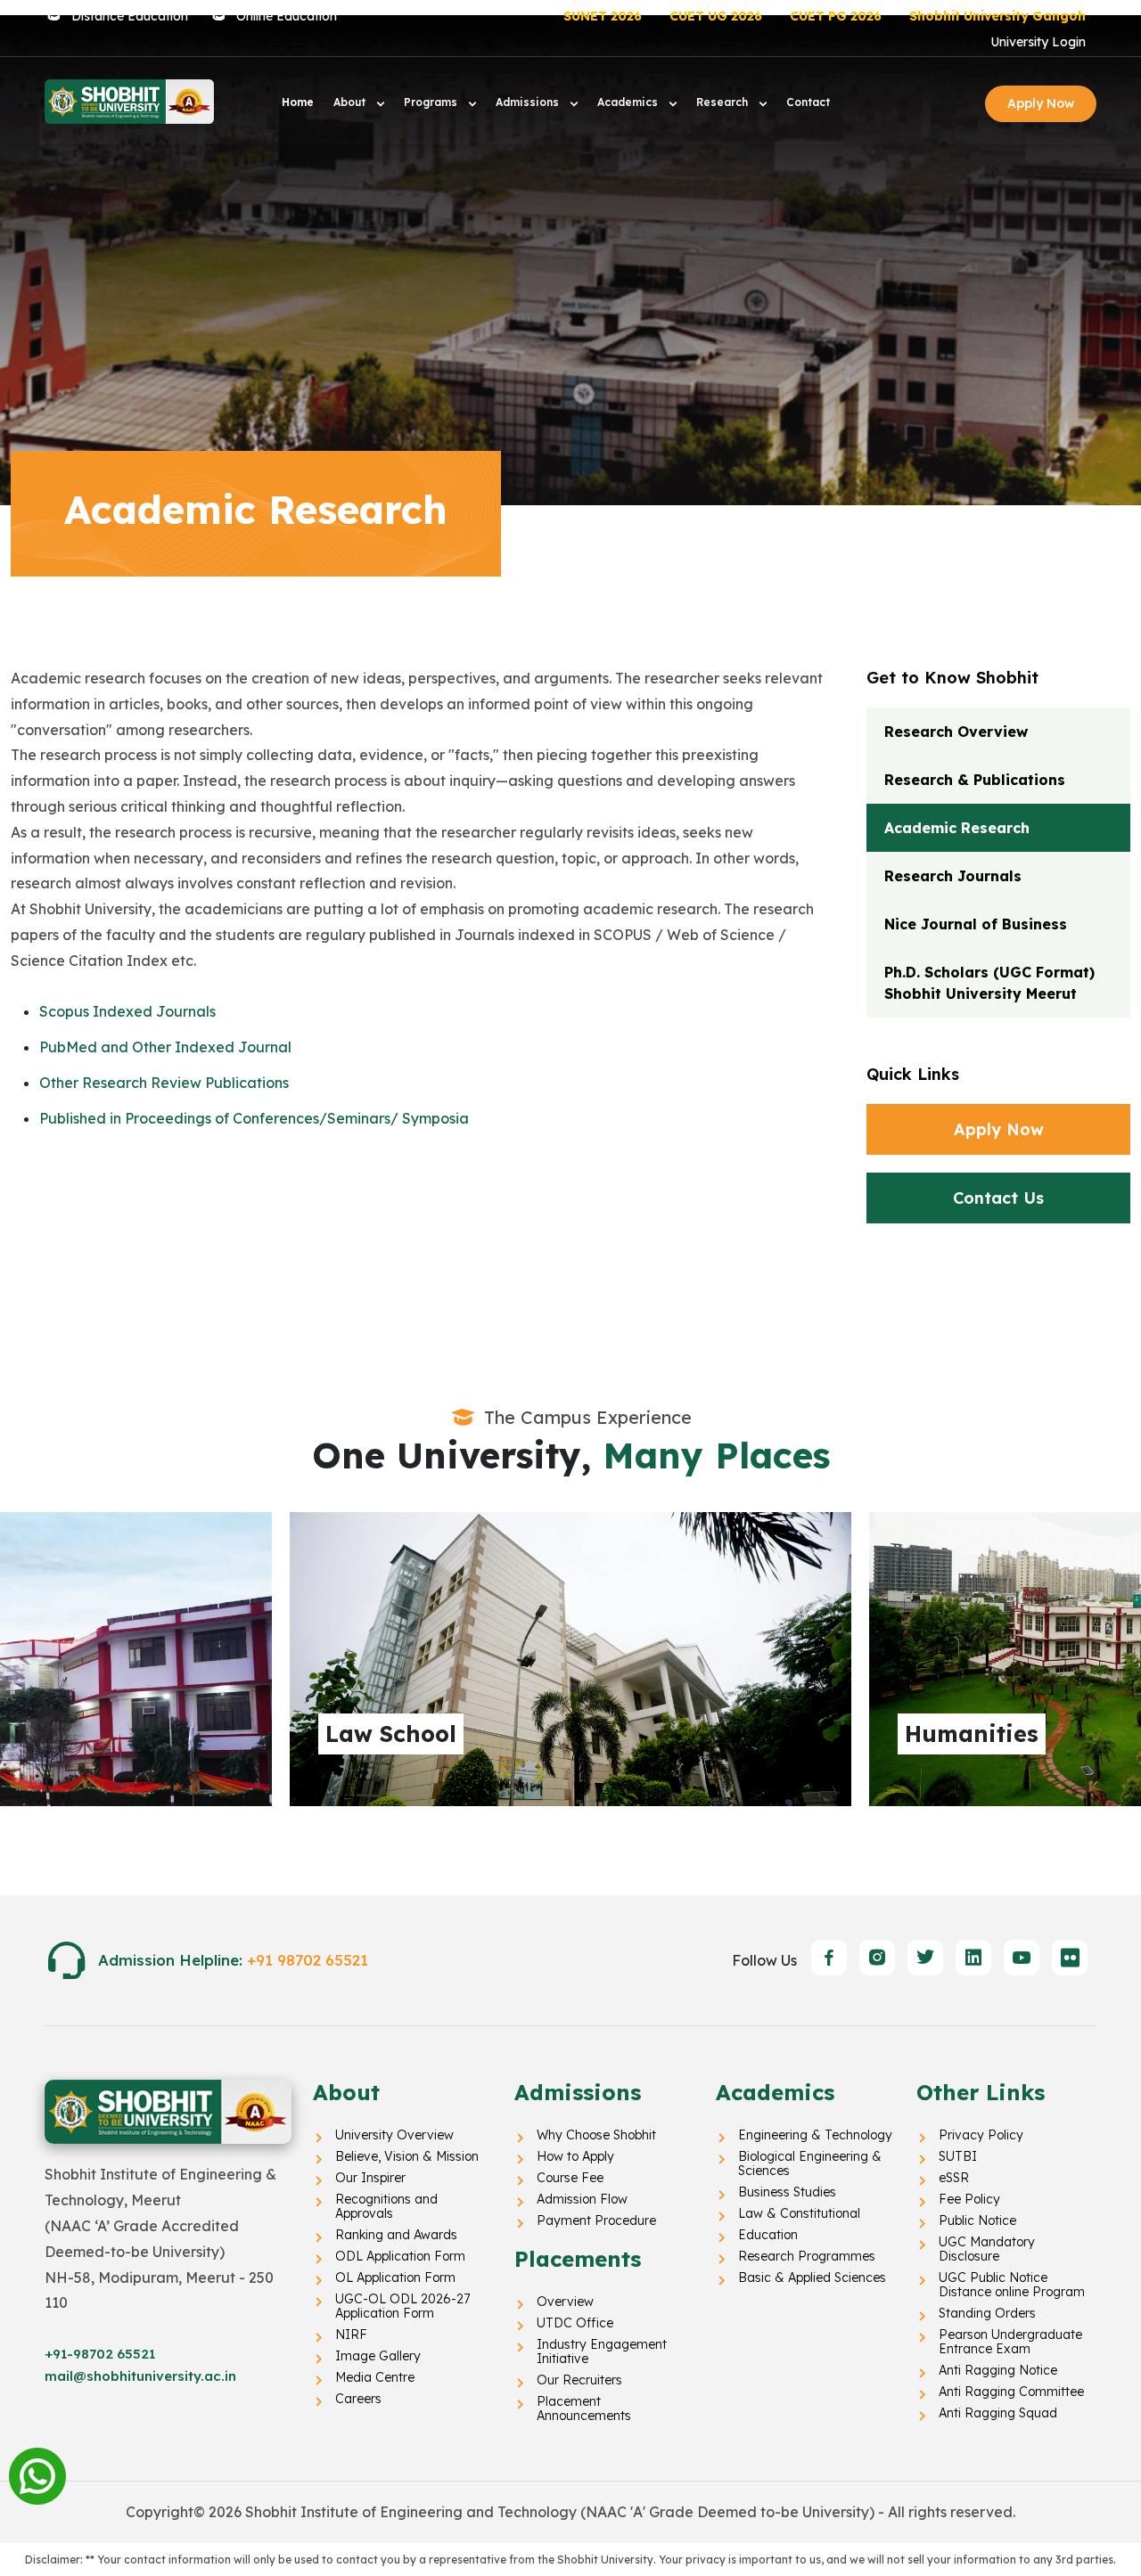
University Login (1038, 42)
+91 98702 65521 (308, 1960)
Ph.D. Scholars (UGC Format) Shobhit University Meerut (989, 983)
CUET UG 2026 (716, 16)
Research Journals (953, 876)
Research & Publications (975, 780)
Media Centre (375, 2377)
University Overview (394, 2135)
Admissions (529, 102)
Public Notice (977, 2220)
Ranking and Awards (396, 2235)
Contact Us (998, 1198)
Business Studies (787, 2192)
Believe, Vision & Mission (407, 2156)
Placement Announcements (584, 2408)
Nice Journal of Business (976, 924)
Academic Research (957, 828)
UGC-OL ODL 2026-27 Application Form (402, 2306)
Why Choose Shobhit (596, 2135)
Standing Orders (987, 2313)
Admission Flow (582, 2199)
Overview (565, 2302)
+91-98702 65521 (100, 2354)
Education (768, 2235)
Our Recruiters (579, 2380)
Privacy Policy (981, 2135)
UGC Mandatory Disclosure (987, 2249)
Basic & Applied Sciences (812, 2278)
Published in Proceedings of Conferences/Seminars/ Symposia (254, 1118)
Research (724, 102)
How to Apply (575, 2156)
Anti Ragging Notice (998, 2370)
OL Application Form (395, 2278)
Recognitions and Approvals (386, 2206)
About (351, 102)
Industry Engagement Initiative (602, 2351)
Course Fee (570, 2178)
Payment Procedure (596, 2220)
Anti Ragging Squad (998, 2413)
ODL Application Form (400, 2256)
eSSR (954, 2178)
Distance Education (130, 16)
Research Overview (956, 732)
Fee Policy (969, 2199)
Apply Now (1041, 103)
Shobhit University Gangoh (997, 16)
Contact (808, 102)
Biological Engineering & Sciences (810, 2163)
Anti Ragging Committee (1011, 2392)
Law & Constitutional (799, 2213)
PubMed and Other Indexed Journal (165, 1047)
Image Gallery (378, 2356)
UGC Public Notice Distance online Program (1012, 2285)
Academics (629, 102)
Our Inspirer (370, 2178)
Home (298, 102)
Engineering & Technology (815, 2135)
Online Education (287, 16)
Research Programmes (807, 2256)
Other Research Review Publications (164, 1083)
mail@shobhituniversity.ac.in (140, 2376)
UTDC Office (575, 2323)
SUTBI (958, 2156)
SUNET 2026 (603, 16)
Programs (432, 102)
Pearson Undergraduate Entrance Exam (1010, 2342)
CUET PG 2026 (836, 16)
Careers (358, 2399)
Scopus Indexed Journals (127, 1011)
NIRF (351, 2335)
